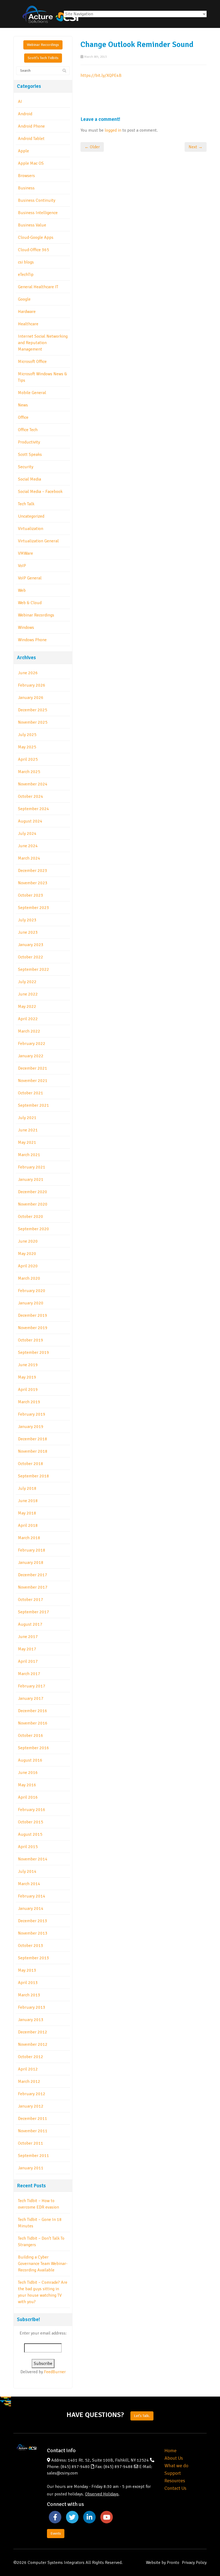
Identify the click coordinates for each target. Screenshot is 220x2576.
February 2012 (32, 2094)
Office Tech (28, 430)
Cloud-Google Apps (36, 237)
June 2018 (28, 1501)
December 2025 (33, 710)
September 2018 (34, 1476)
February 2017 (32, 1686)
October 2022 (31, 957)
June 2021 (28, 1130)
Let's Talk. (142, 2416)
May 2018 (27, 1513)
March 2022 (29, 1031)
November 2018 (33, 1451)
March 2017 (29, 1674)
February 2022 (32, 1044)
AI (20, 102)
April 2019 (28, 1390)
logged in (113, 130)
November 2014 (33, 1859)
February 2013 (32, 2007)
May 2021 (27, 1142)
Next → (196, 147)
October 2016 (31, 1736)
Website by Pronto (163, 2563)
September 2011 (34, 2156)
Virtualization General (38, 541)
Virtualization (31, 529)
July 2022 (27, 982)
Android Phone (31, 126)
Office (23, 417)
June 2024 (28, 846)
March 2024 (29, 858)
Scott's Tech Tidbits (43, 58)
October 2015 (31, 1822)
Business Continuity (37, 200)
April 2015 (28, 1847)
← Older (92, 147)
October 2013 (31, 1946)
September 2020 (34, 1229)
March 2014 (29, 1884)
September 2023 (34, 908)
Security (26, 467)
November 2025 (33, 722)
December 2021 (33, 1068)
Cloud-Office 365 (34, 250)
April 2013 (28, 1983)
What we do (176, 2466)
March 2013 (29, 1995)
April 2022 (28, 1019)
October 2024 (31, 796)
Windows (26, 627)
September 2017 (34, 1612)
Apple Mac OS (31, 163)
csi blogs (26, 262)
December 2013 (33, 1921)
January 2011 (31, 2168)
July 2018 (27, 1488)
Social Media (30, 479)
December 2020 (33, 1192)
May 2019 (27, 1377)
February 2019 (32, 1414)
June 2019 (28, 1365)
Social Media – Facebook (40, 492)
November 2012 (33, 2044)
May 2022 (27, 1006)
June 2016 (28, 1773)
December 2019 (33, 1315)
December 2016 (33, 1711)
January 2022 (31, 1056)
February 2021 (32, 1167)
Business (26, 188)
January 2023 (31, 945)
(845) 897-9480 (75, 2467)
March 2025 (29, 772)
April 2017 (28, 1661)
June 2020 (28, 1241)
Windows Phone (32, 640)
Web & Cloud (30, 603)
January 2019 (31, 1427)
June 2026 (28, 673)
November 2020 (33, 1204)
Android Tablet (31, 139)
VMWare (25, 553)
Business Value (32, 225)
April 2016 (28, 1797)
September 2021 (34, 1105)
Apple (23, 151)
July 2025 (27, 735)
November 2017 (33, 1587)
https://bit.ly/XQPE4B (101, 75)
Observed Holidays (102, 2494)
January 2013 (31, 2020)
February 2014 (32, 1896)
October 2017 (31, 1600)
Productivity (29, 442)
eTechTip (26, 275)
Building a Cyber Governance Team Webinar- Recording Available (43, 2264)
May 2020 (27, 1254)
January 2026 (31, 698)
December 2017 (33, 1575)
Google (24, 299)
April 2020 (28, 1266)
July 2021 (27, 1118)
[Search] (64, 71)
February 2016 (32, 1810)
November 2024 (33, 784)
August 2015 (30, 1834)
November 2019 (33, 1328)
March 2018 (29, 1538)
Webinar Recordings (43, 45)
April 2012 (28, 2069)
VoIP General (30, 578)
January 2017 (31, 1698)
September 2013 (34, 1958)
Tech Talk (26, 504)
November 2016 (33, 1723)
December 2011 (33, 2119)
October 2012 (31, 2057)
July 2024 (27, 834)
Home (170, 2451)
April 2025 (28, 759)
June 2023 (28, 932)
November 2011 (33, 2131)
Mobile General (32, 393)
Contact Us (175, 2488)
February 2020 (32, 1291)
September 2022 (34, 969)
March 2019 (29, 1402)
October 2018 (31, 1464)
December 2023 (33, 871)
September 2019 (34, 1352)
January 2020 (31, 1303)
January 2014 (31, 1908)
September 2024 (34, 809)
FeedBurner (55, 2372)
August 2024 (30, 821)
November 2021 (33, 1081)
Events (56, 2533)
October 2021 (31, 1093)
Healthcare (28, 324)
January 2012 (31, 2106)
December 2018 (33, 1439)
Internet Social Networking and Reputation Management (43, 343)
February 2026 (32, 685)
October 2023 (31, 895)
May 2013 (27, 1970)
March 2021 (29, 1155)
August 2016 (30, 1760)
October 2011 (31, 2143)
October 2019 (31, 1340)
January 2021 (31, 1179)
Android (25, 114)
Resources (175, 2481)
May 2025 (27, 747)
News (23, 405)
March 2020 (29, 1278)
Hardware (27, 312)
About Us (174, 2458)
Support (173, 2473)
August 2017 (30, 1624)
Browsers (26, 176)
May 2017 (27, 1649)
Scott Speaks (30, 454)
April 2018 (28, 1525)
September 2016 (34, 1748)
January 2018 (31, 1563)
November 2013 (33, 1933)
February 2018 (32, 1550)
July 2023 (27, 920)
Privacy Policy (194, 2563)
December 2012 (33, 2032)
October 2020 (31, 1217)
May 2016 (27, 1785)
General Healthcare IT (38, 287)
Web (22, 590)
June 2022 (28, 994)
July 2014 (27, 1871)
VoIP (22, 566)
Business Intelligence (38, 213)
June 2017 (28, 1637)
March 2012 (29, 2081)
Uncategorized (31, 516)
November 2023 (33, 883)
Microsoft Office (32, 362)
